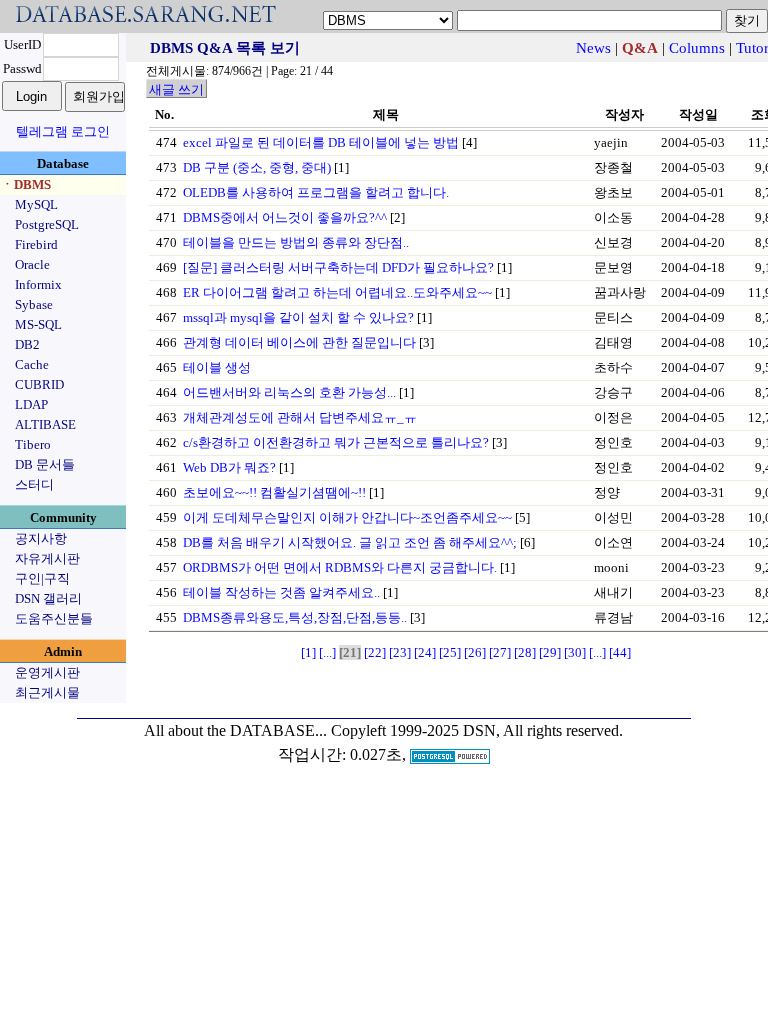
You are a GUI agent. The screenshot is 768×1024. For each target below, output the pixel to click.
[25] (450, 652)
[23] (400, 652)
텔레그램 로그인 (63, 131)
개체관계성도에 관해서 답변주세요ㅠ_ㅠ (300, 417)
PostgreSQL (47, 224)
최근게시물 (47, 692)
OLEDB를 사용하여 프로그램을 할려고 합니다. (316, 192)
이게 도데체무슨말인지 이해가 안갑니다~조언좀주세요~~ (347, 517)
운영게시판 (47, 672)
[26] (475, 652)
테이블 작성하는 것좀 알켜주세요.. (281, 592)
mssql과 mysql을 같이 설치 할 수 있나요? (298, 317)
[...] (327, 652)
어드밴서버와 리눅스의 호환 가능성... (289, 392)
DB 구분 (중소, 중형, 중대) (257, 167)
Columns (697, 48)
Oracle (32, 264)
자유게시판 (47, 558)
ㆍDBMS (26, 184)
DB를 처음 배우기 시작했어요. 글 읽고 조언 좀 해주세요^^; (350, 542)
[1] (308, 652)
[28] (525, 652)
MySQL (36, 204)
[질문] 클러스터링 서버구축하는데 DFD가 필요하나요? (338, 267)
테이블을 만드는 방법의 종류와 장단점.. (296, 242)
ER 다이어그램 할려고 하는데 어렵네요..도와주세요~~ (337, 292)
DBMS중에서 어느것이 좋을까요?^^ (285, 217)
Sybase (34, 304)
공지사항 (41, 538)
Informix (38, 284)
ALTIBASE (45, 424)
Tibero (33, 444)
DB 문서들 (45, 464)
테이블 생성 (217, 367)
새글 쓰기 (176, 89)
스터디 (34, 484)
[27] (500, 652)
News (593, 48)
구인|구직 (42, 578)
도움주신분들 (54, 618)
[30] (575, 652)
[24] (425, 652)
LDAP (31, 404)
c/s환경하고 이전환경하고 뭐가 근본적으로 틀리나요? (336, 442)
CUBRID (39, 384)
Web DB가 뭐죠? (229, 467)
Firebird (36, 244)
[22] (375, 652)
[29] (550, 652)
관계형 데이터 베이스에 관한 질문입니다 (299, 342)
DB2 (27, 344)
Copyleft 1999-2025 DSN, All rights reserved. (477, 730)
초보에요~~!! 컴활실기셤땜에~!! (274, 492)
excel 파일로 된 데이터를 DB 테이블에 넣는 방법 (321, 142)
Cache (32, 364)
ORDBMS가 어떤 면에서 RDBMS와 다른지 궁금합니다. (340, 567)
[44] (620, 652)
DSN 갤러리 (48, 598)
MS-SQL (38, 324)
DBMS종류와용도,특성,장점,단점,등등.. (295, 617)
